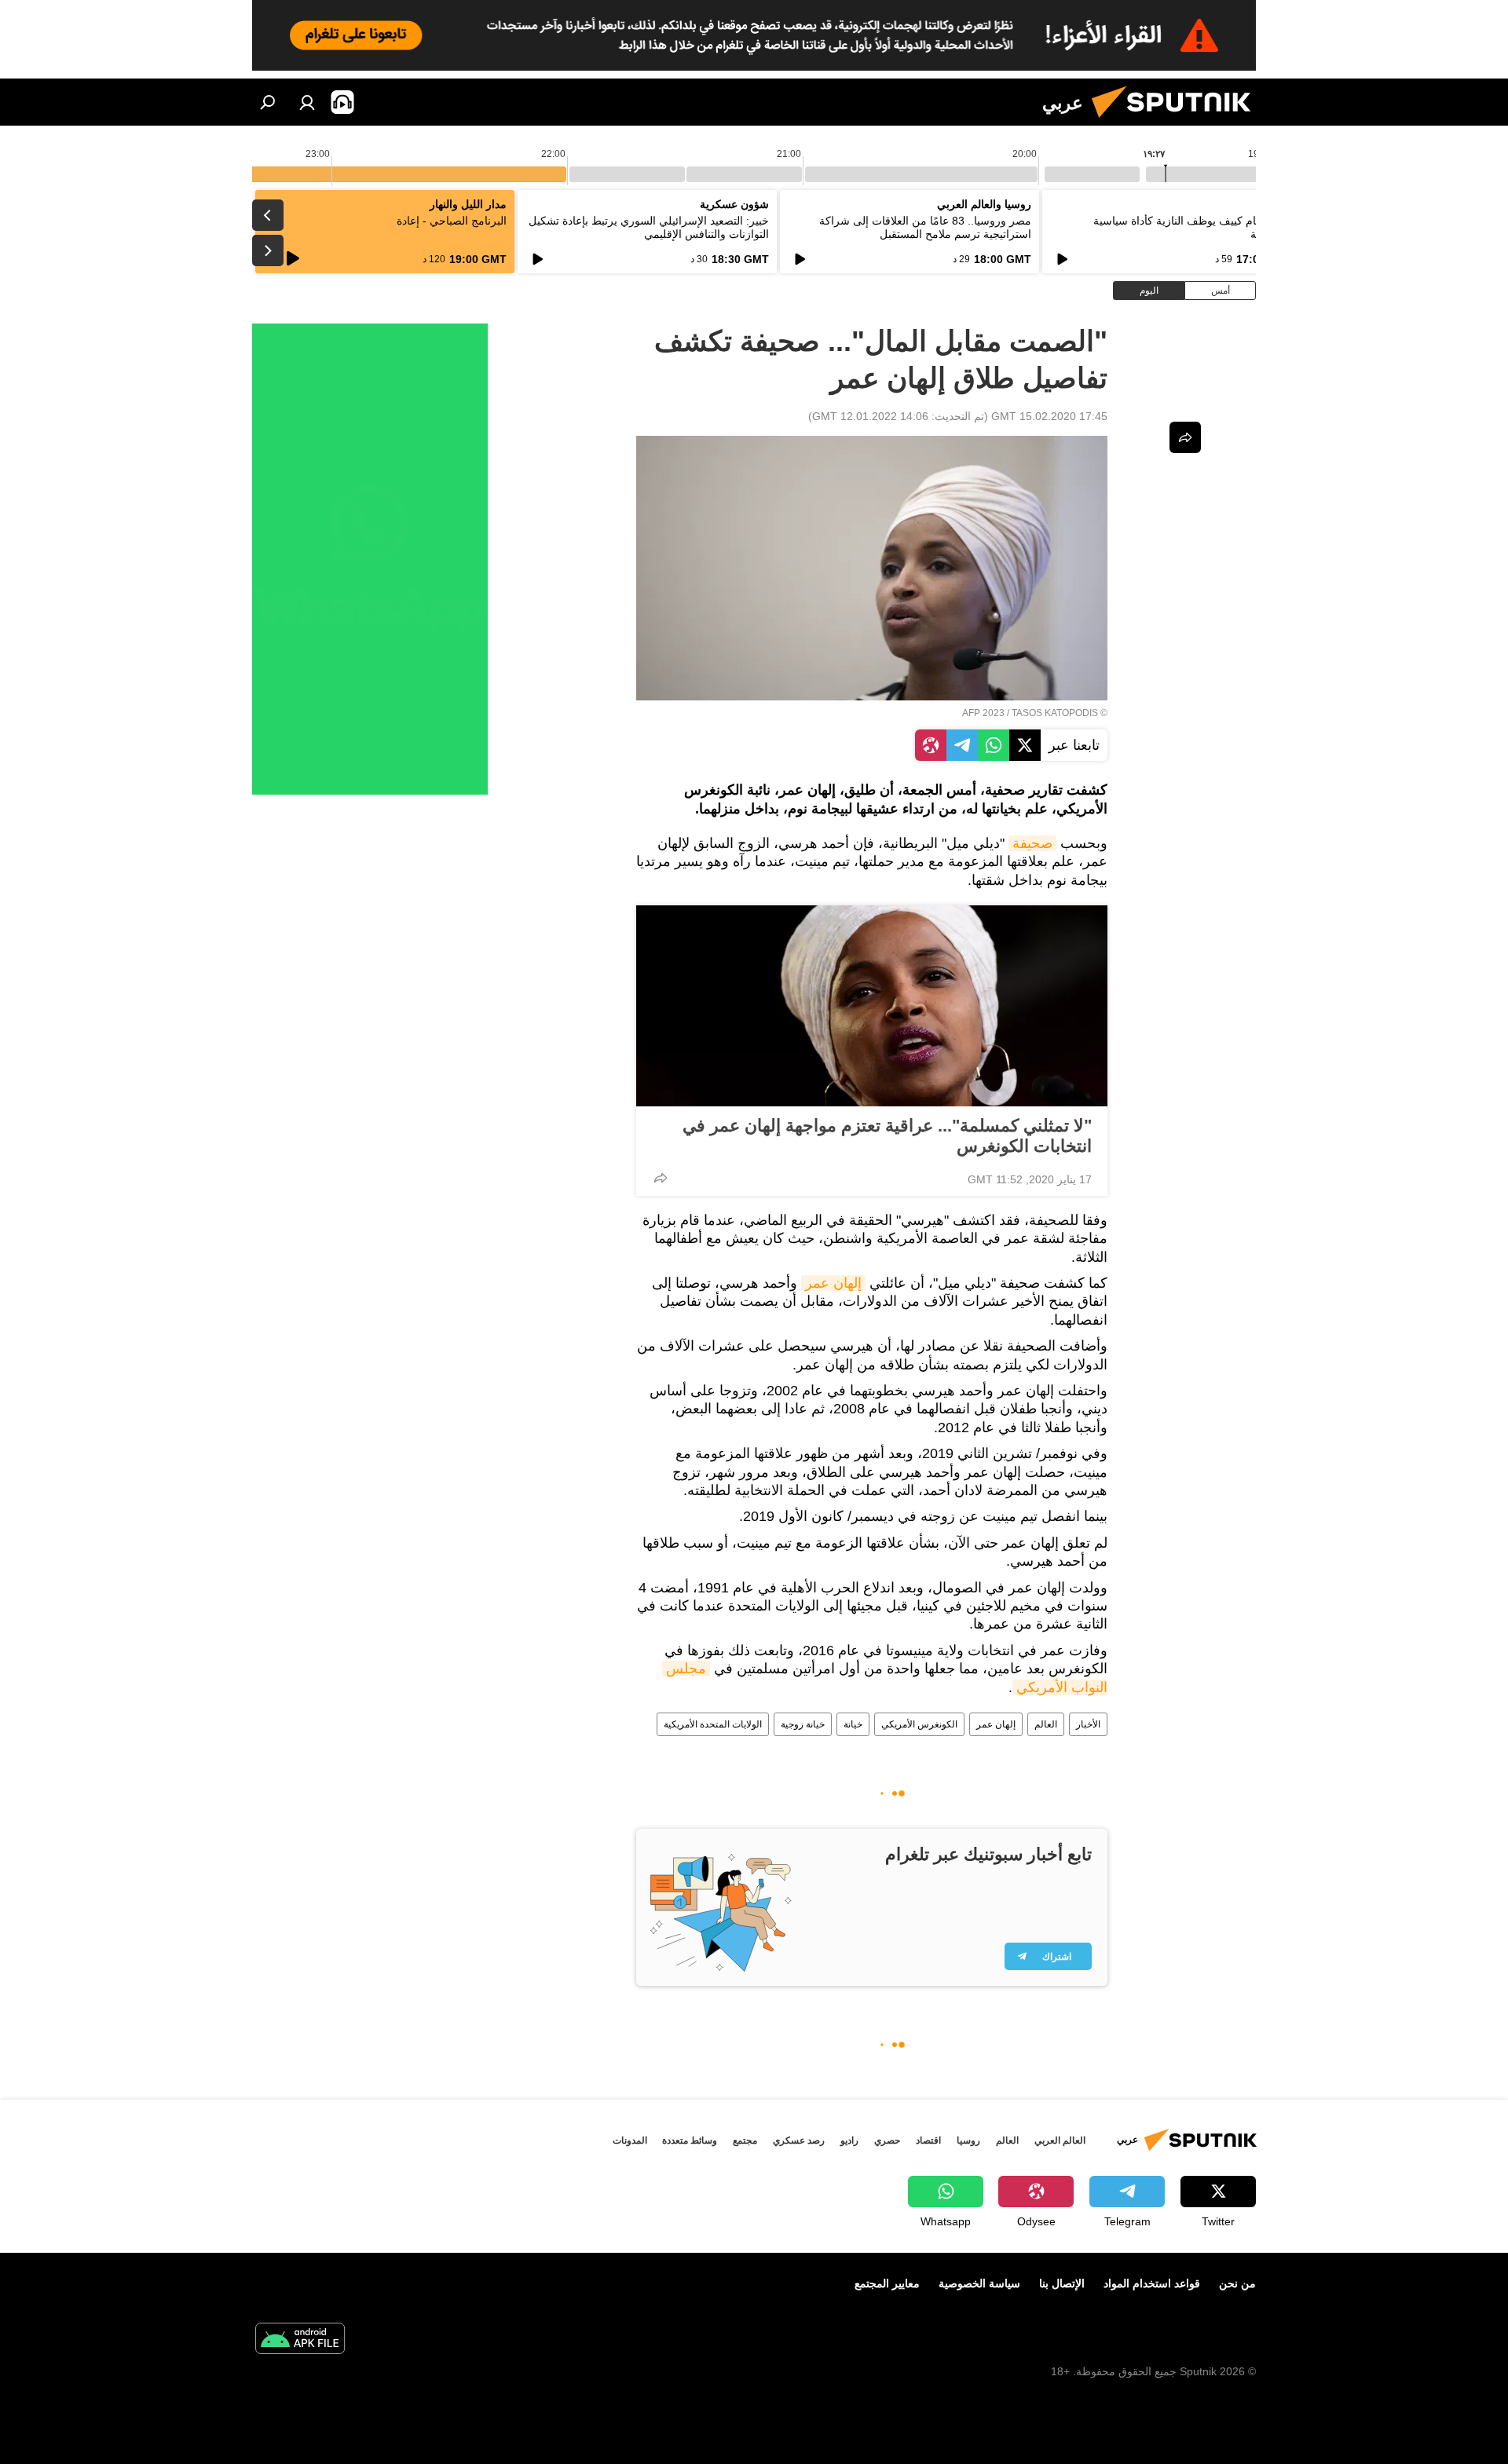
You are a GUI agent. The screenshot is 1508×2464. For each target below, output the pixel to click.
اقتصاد (928, 2140)
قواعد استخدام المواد (1152, 2283)
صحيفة (1032, 843)
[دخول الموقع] (307, 102)
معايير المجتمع (887, 2283)
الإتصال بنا (1062, 2283)
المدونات (630, 2140)
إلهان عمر (833, 1283)
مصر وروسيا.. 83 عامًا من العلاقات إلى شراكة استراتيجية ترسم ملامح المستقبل (925, 227)
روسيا (968, 2140)
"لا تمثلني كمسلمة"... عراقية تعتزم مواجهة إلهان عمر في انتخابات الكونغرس (887, 1136)
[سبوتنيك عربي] (1177, 122)
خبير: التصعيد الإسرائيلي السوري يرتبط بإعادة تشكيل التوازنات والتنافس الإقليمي (649, 227)
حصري (887, 2140)
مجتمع (745, 2140)
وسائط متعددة (690, 2140)
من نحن (1237, 2283)
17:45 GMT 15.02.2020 (1049, 416)
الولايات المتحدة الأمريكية (713, 1724)
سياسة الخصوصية (979, 2283)
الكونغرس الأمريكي (919, 1724)
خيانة (853, 1724)
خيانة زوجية (803, 1724)
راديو (849, 2140)
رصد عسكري (799, 2140)
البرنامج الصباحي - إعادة (452, 221)
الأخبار (1088, 1724)
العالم (1046, 1724)
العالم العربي (1060, 2140)
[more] (661, 1178)
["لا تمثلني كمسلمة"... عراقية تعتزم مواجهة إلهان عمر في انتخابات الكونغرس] (872, 1006)
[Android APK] (300, 2340)
